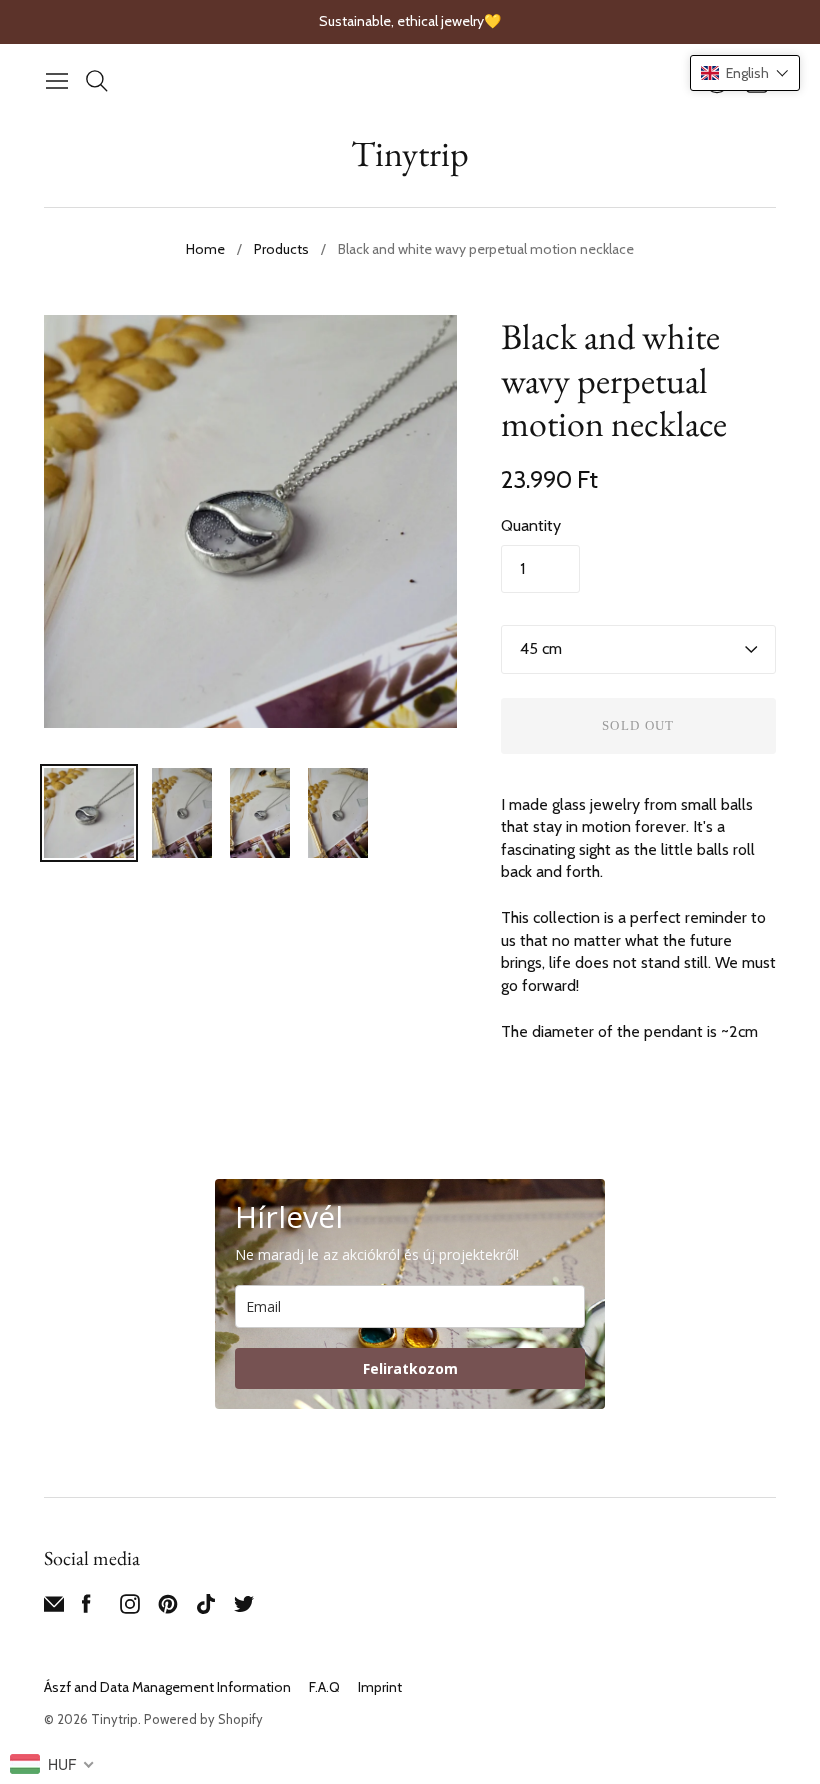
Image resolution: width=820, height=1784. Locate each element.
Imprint (380, 1687)
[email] (54, 1608)
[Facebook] (86, 1608)
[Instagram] (130, 1608)
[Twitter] (244, 1608)
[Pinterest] (168, 1608)
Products (281, 249)
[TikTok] (206, 1608)
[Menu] (57, 81)
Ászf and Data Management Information (167, 1687)
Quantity (531, 525)
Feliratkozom (410, 1368)
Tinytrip (410, 153)
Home (205, 249)
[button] (745, 73)
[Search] (97, 81)
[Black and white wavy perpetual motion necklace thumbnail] (89, 813)
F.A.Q (324, 1687)
